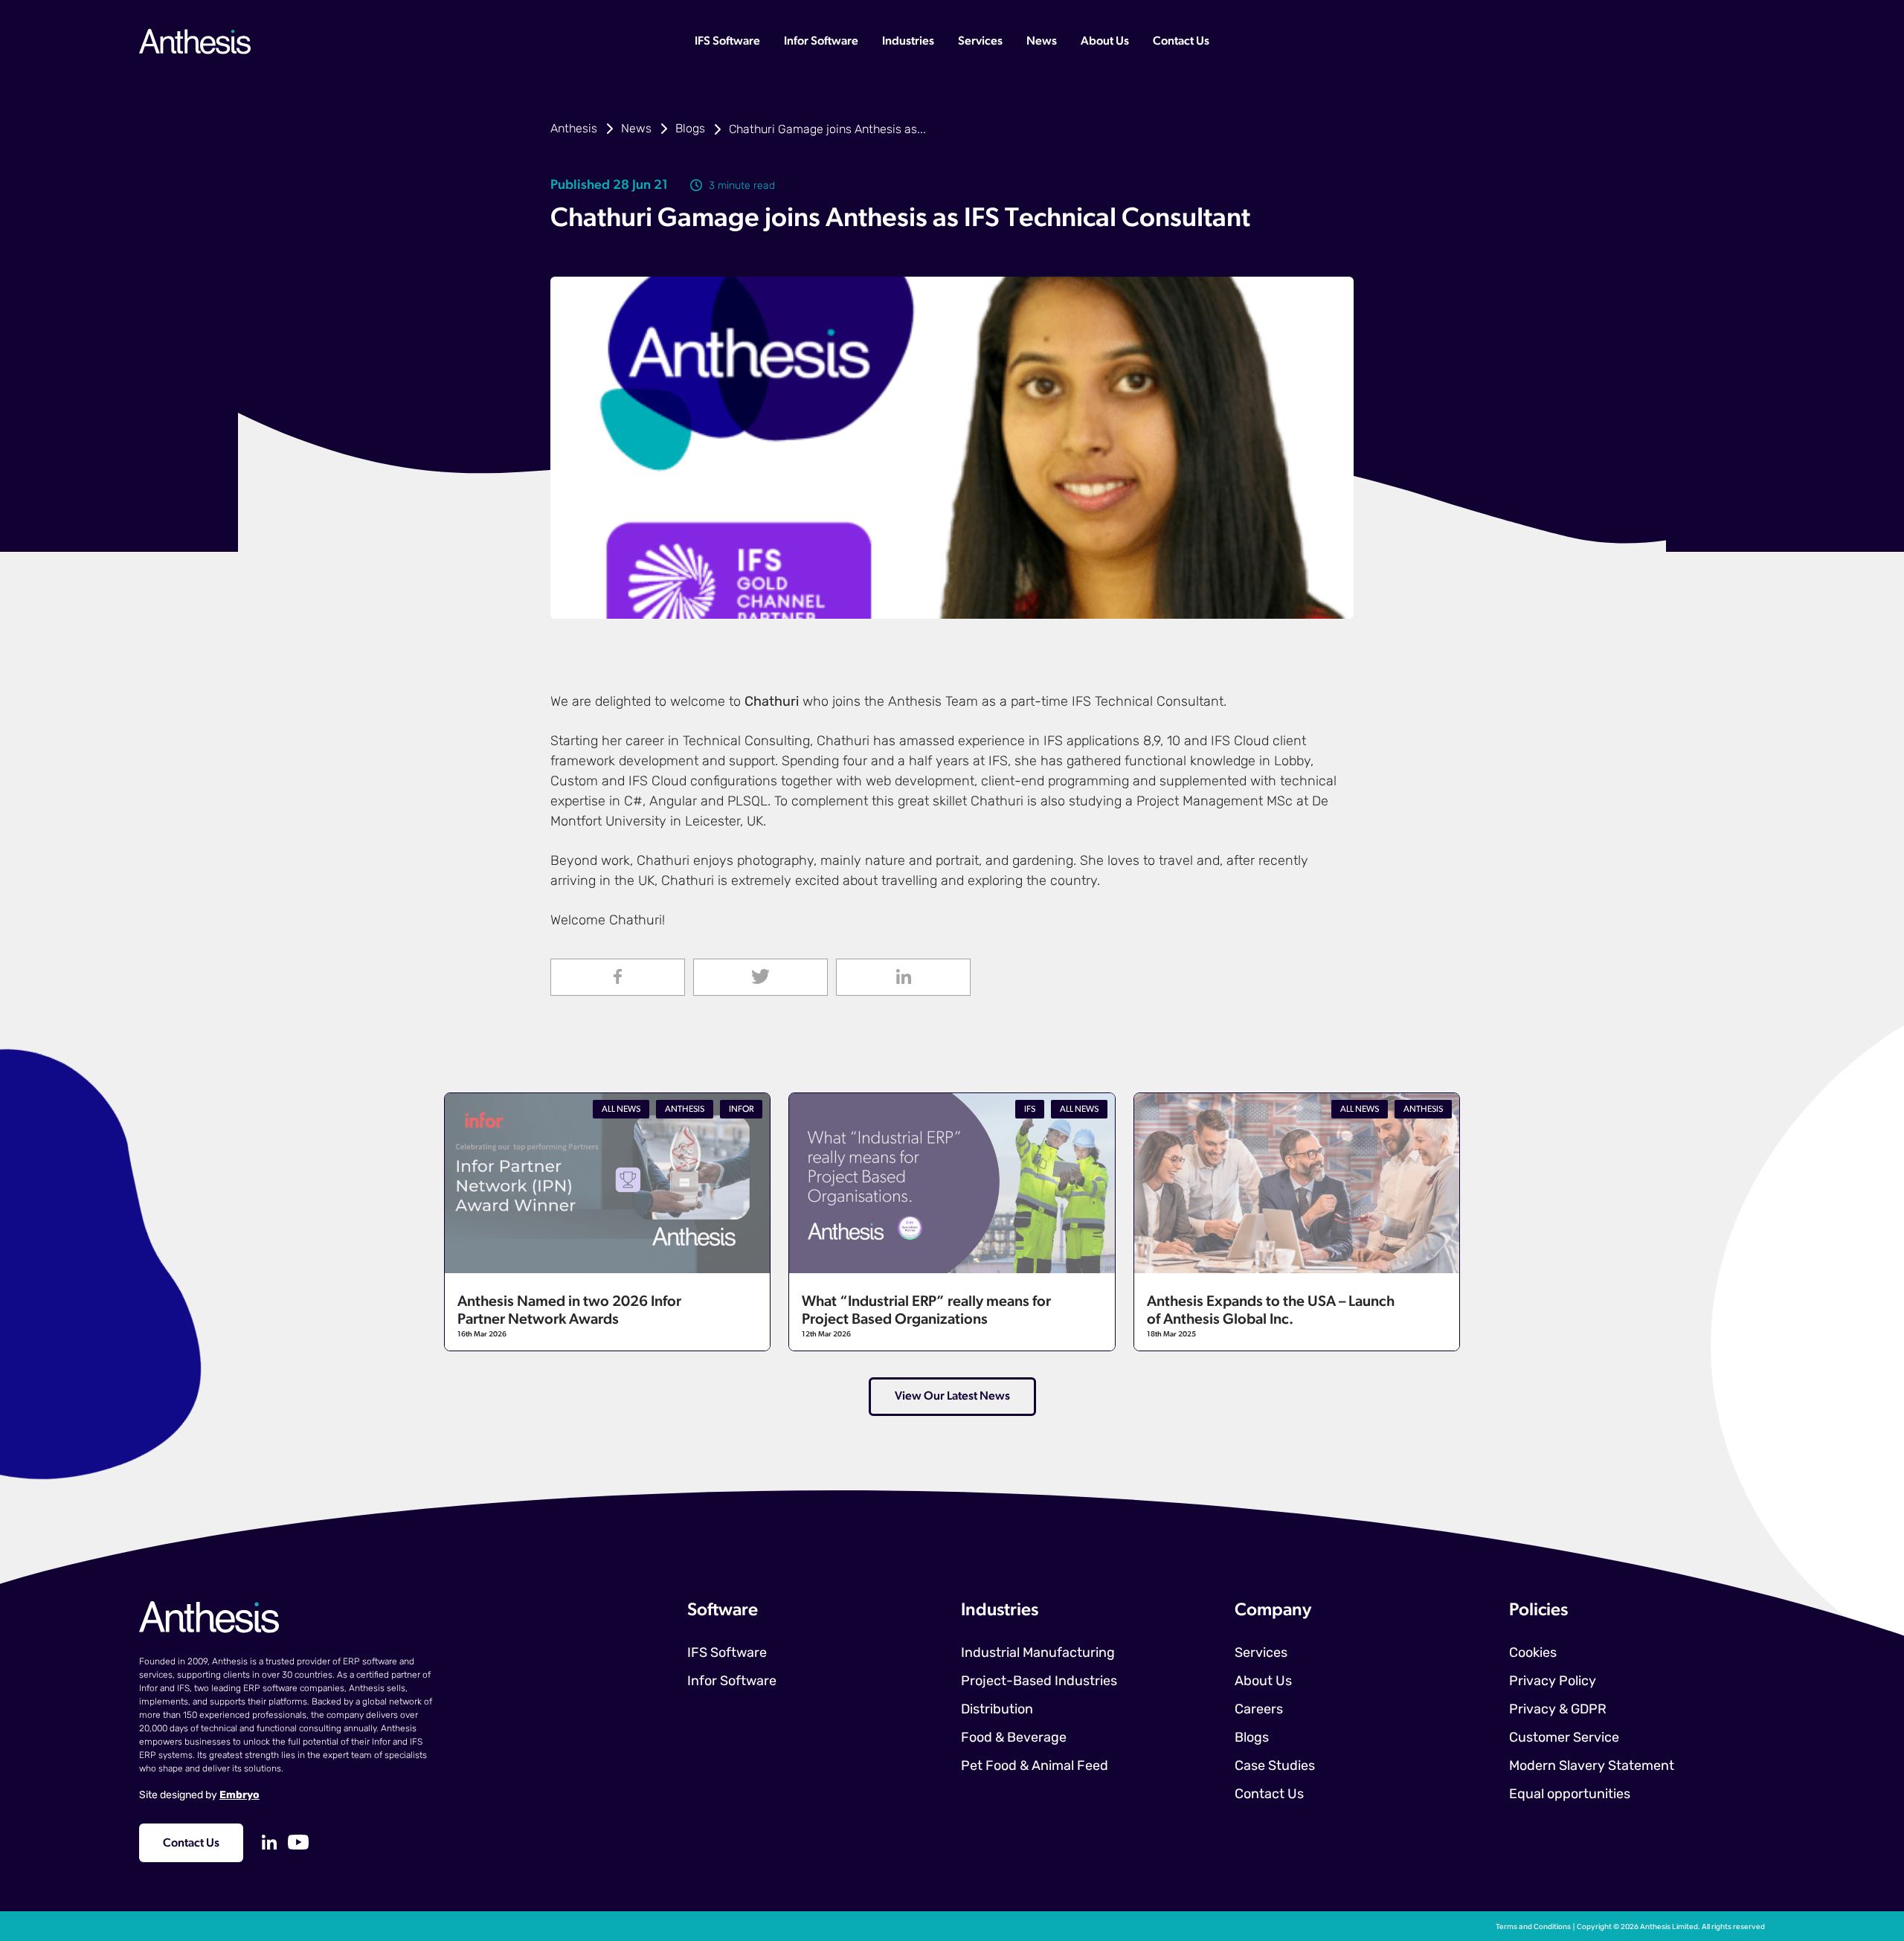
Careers (1259, 1710)
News (1042, 42)
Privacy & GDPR (1558, 1710)
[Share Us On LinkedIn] (903, 977)
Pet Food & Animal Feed (1035, 1767)
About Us (1105, 42)
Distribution (997, 1710)
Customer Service (1564, 1739)
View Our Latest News (952, 1397)
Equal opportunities (1570, 1795)
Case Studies (1275, 1767)
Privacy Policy (1553, 1682)
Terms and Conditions (1533, 1927)
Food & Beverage (1014, 1739)
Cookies (1533, 1654)
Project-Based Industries (1039, 1682)
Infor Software (821, 42)
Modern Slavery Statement (1592, 1767)
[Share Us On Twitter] (760, 977)
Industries (908, 42)
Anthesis (574, 129)
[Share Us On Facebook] (618, 977)
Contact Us (1181, 42)
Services (980, 42)
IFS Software (727, 42)
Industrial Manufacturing (1038, 1654)
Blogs (690, 129)
